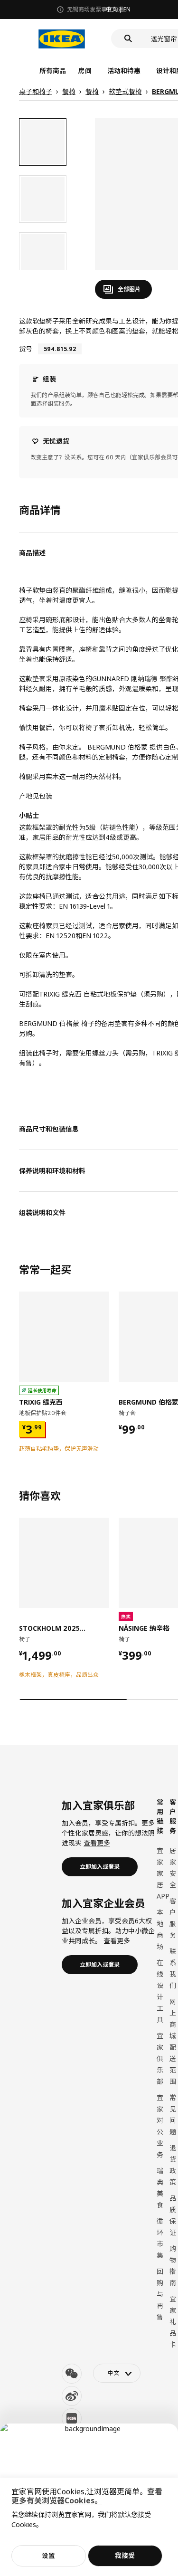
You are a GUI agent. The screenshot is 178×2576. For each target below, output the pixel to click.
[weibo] (72, 2396)
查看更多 (97, 1843)
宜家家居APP (163, 1873)
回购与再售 (160, 2294)
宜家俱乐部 (160, 2058)
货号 (26, 349)
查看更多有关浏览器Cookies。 (87, 2496)
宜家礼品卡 (173, 2322)
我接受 (125, 2555)
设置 (48, 2555)
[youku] (72, 2418)
